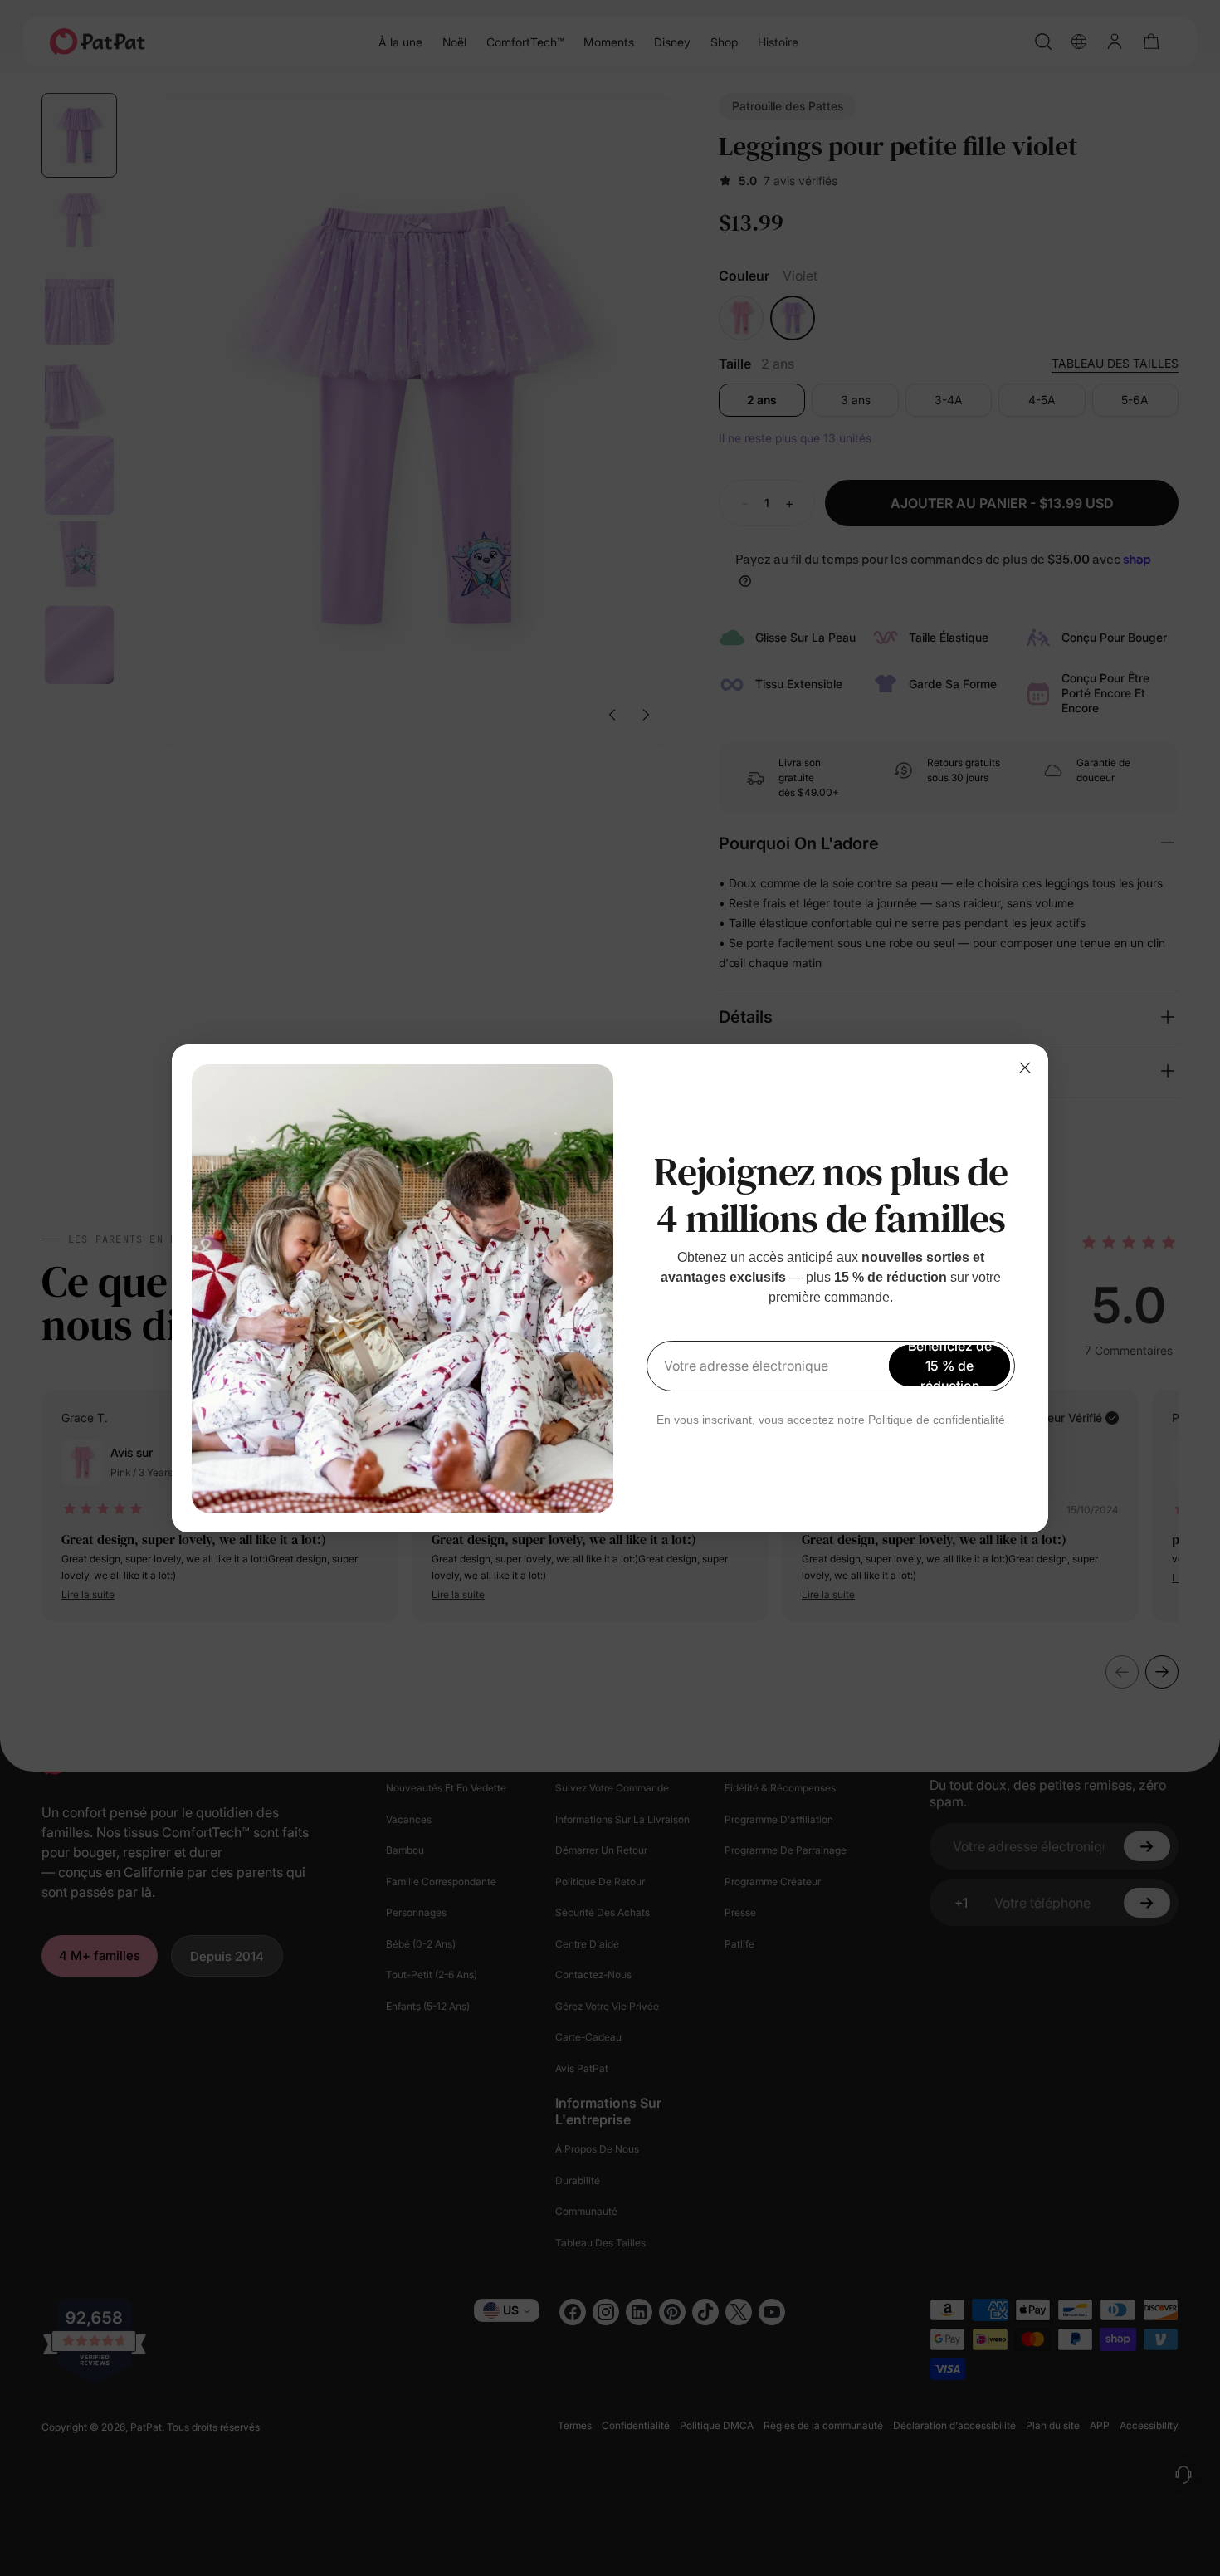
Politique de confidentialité (937, 1420)
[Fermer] (1025, 1068)
